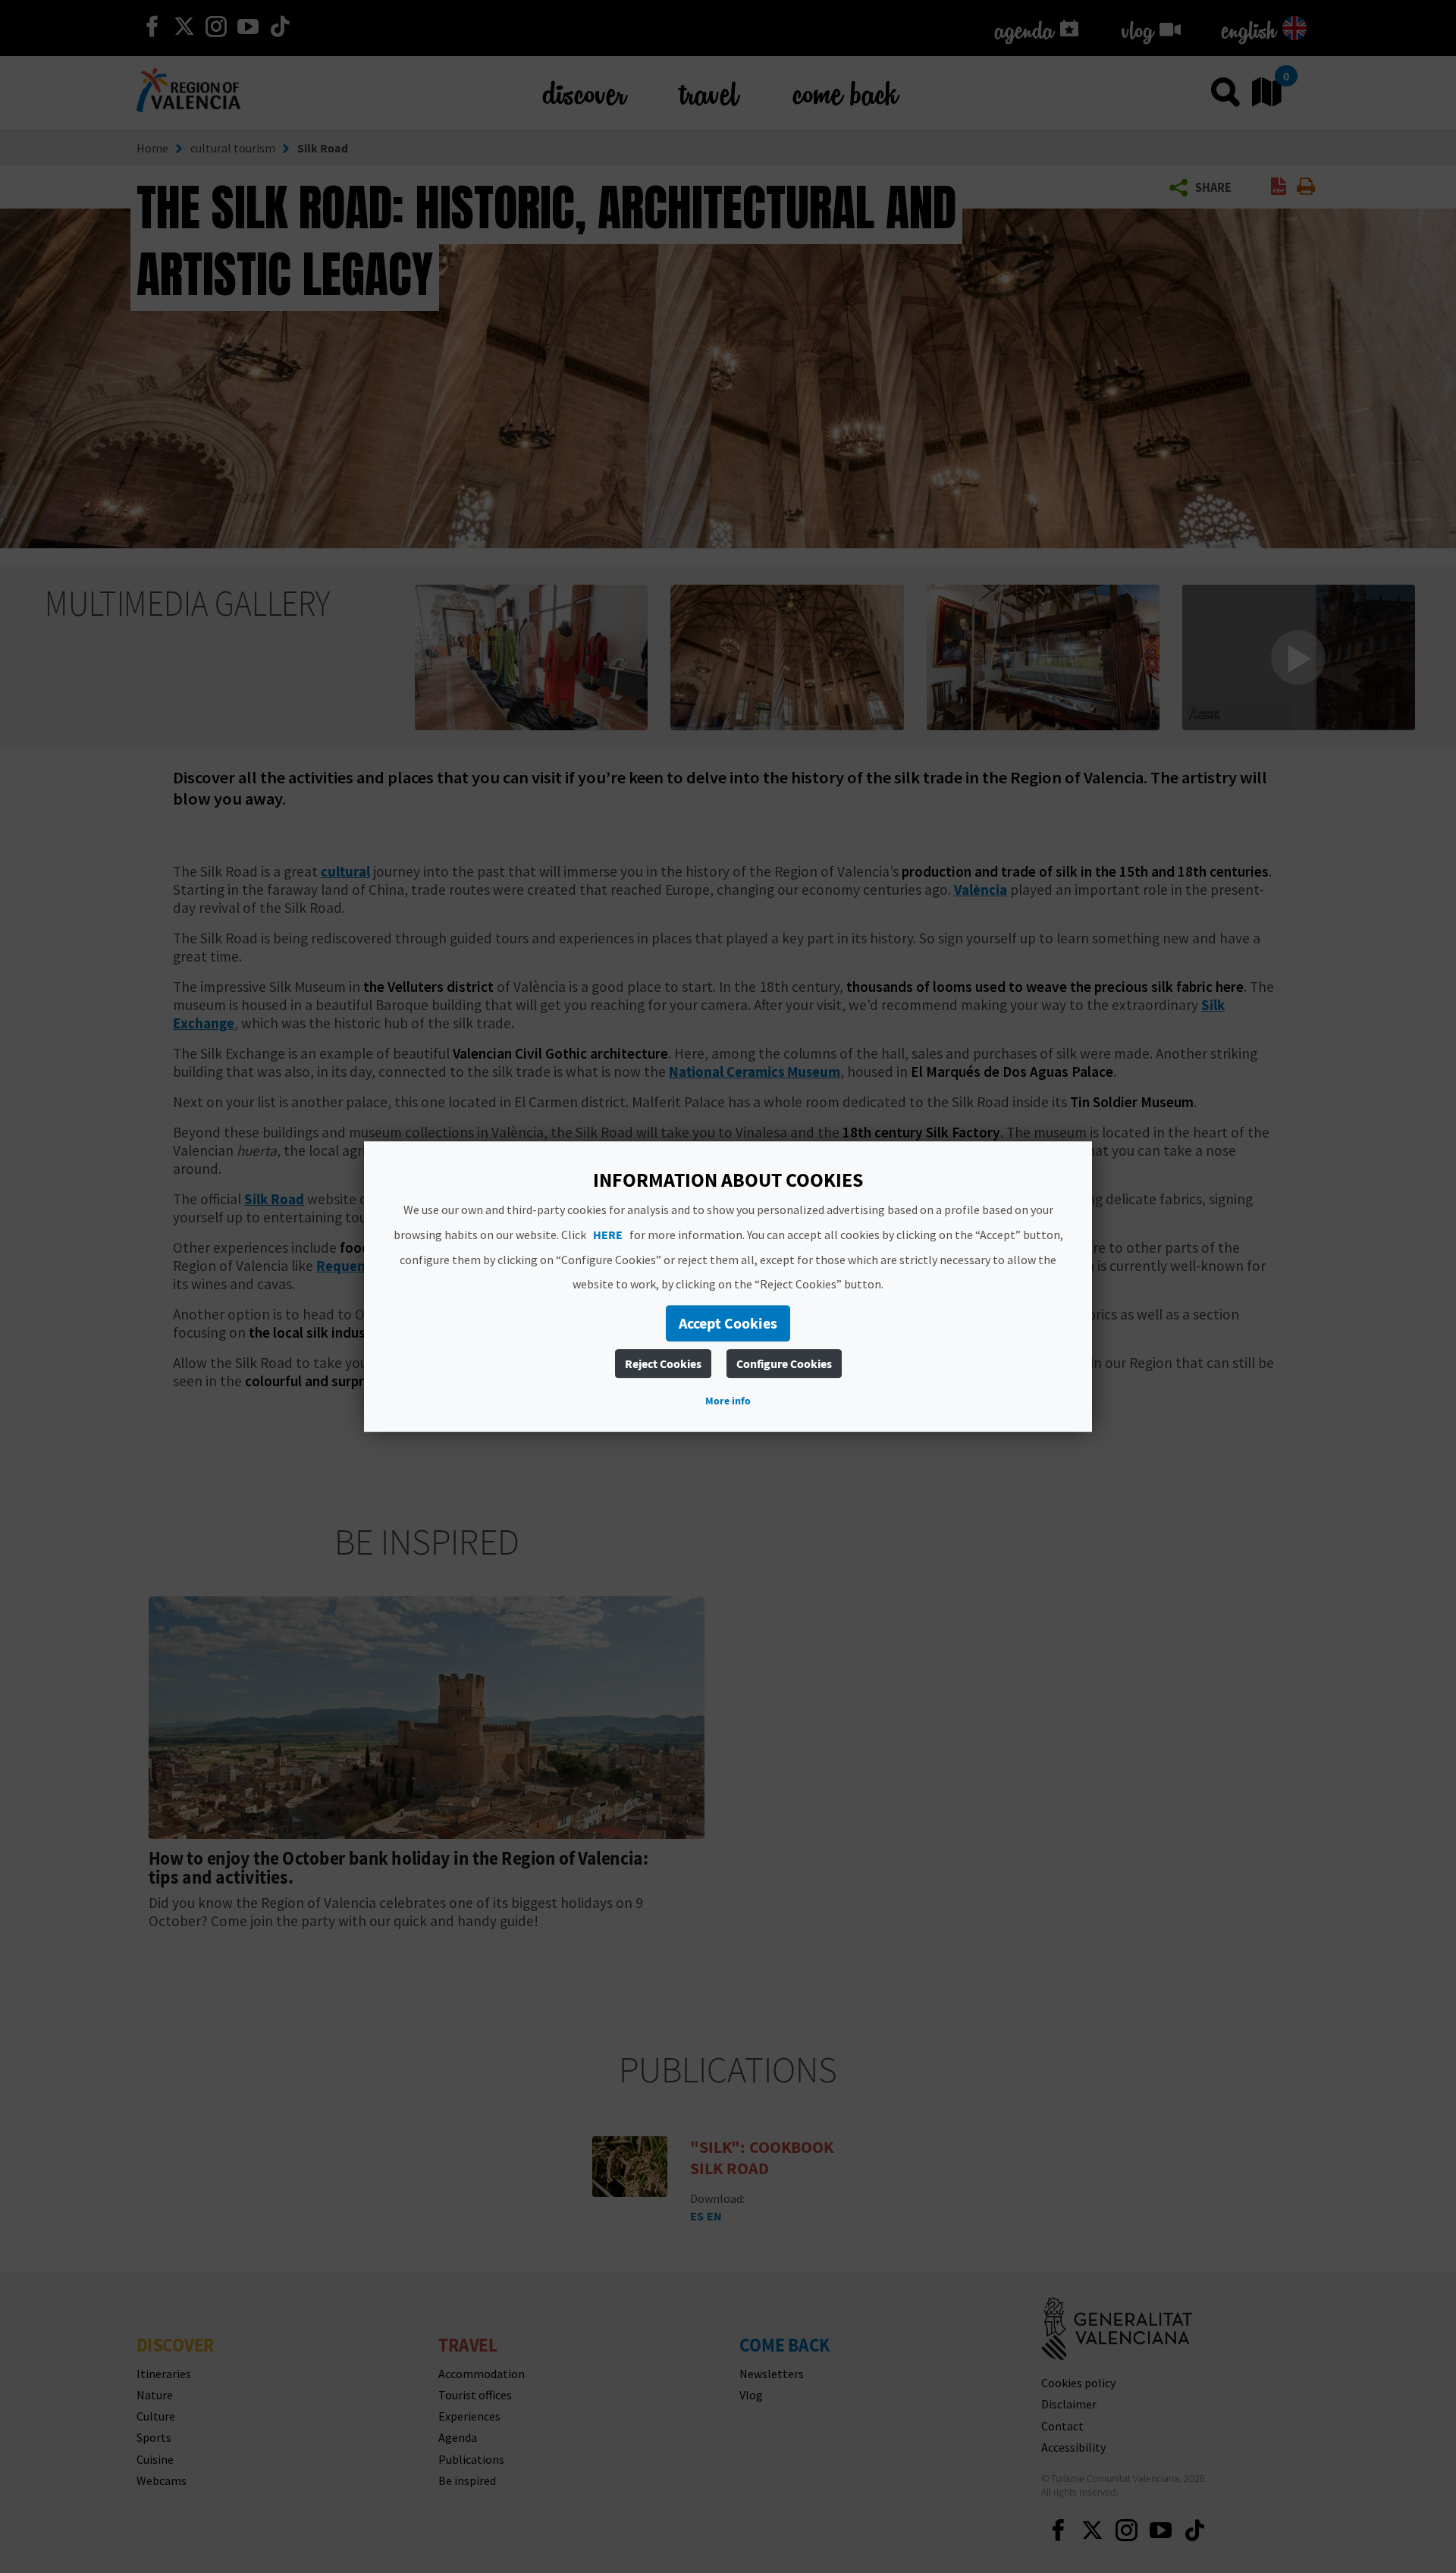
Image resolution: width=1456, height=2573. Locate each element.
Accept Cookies (728, 1323)
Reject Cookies (663, 1363)
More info (728, 1401)
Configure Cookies (784, 1363)
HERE (608, 1235)
